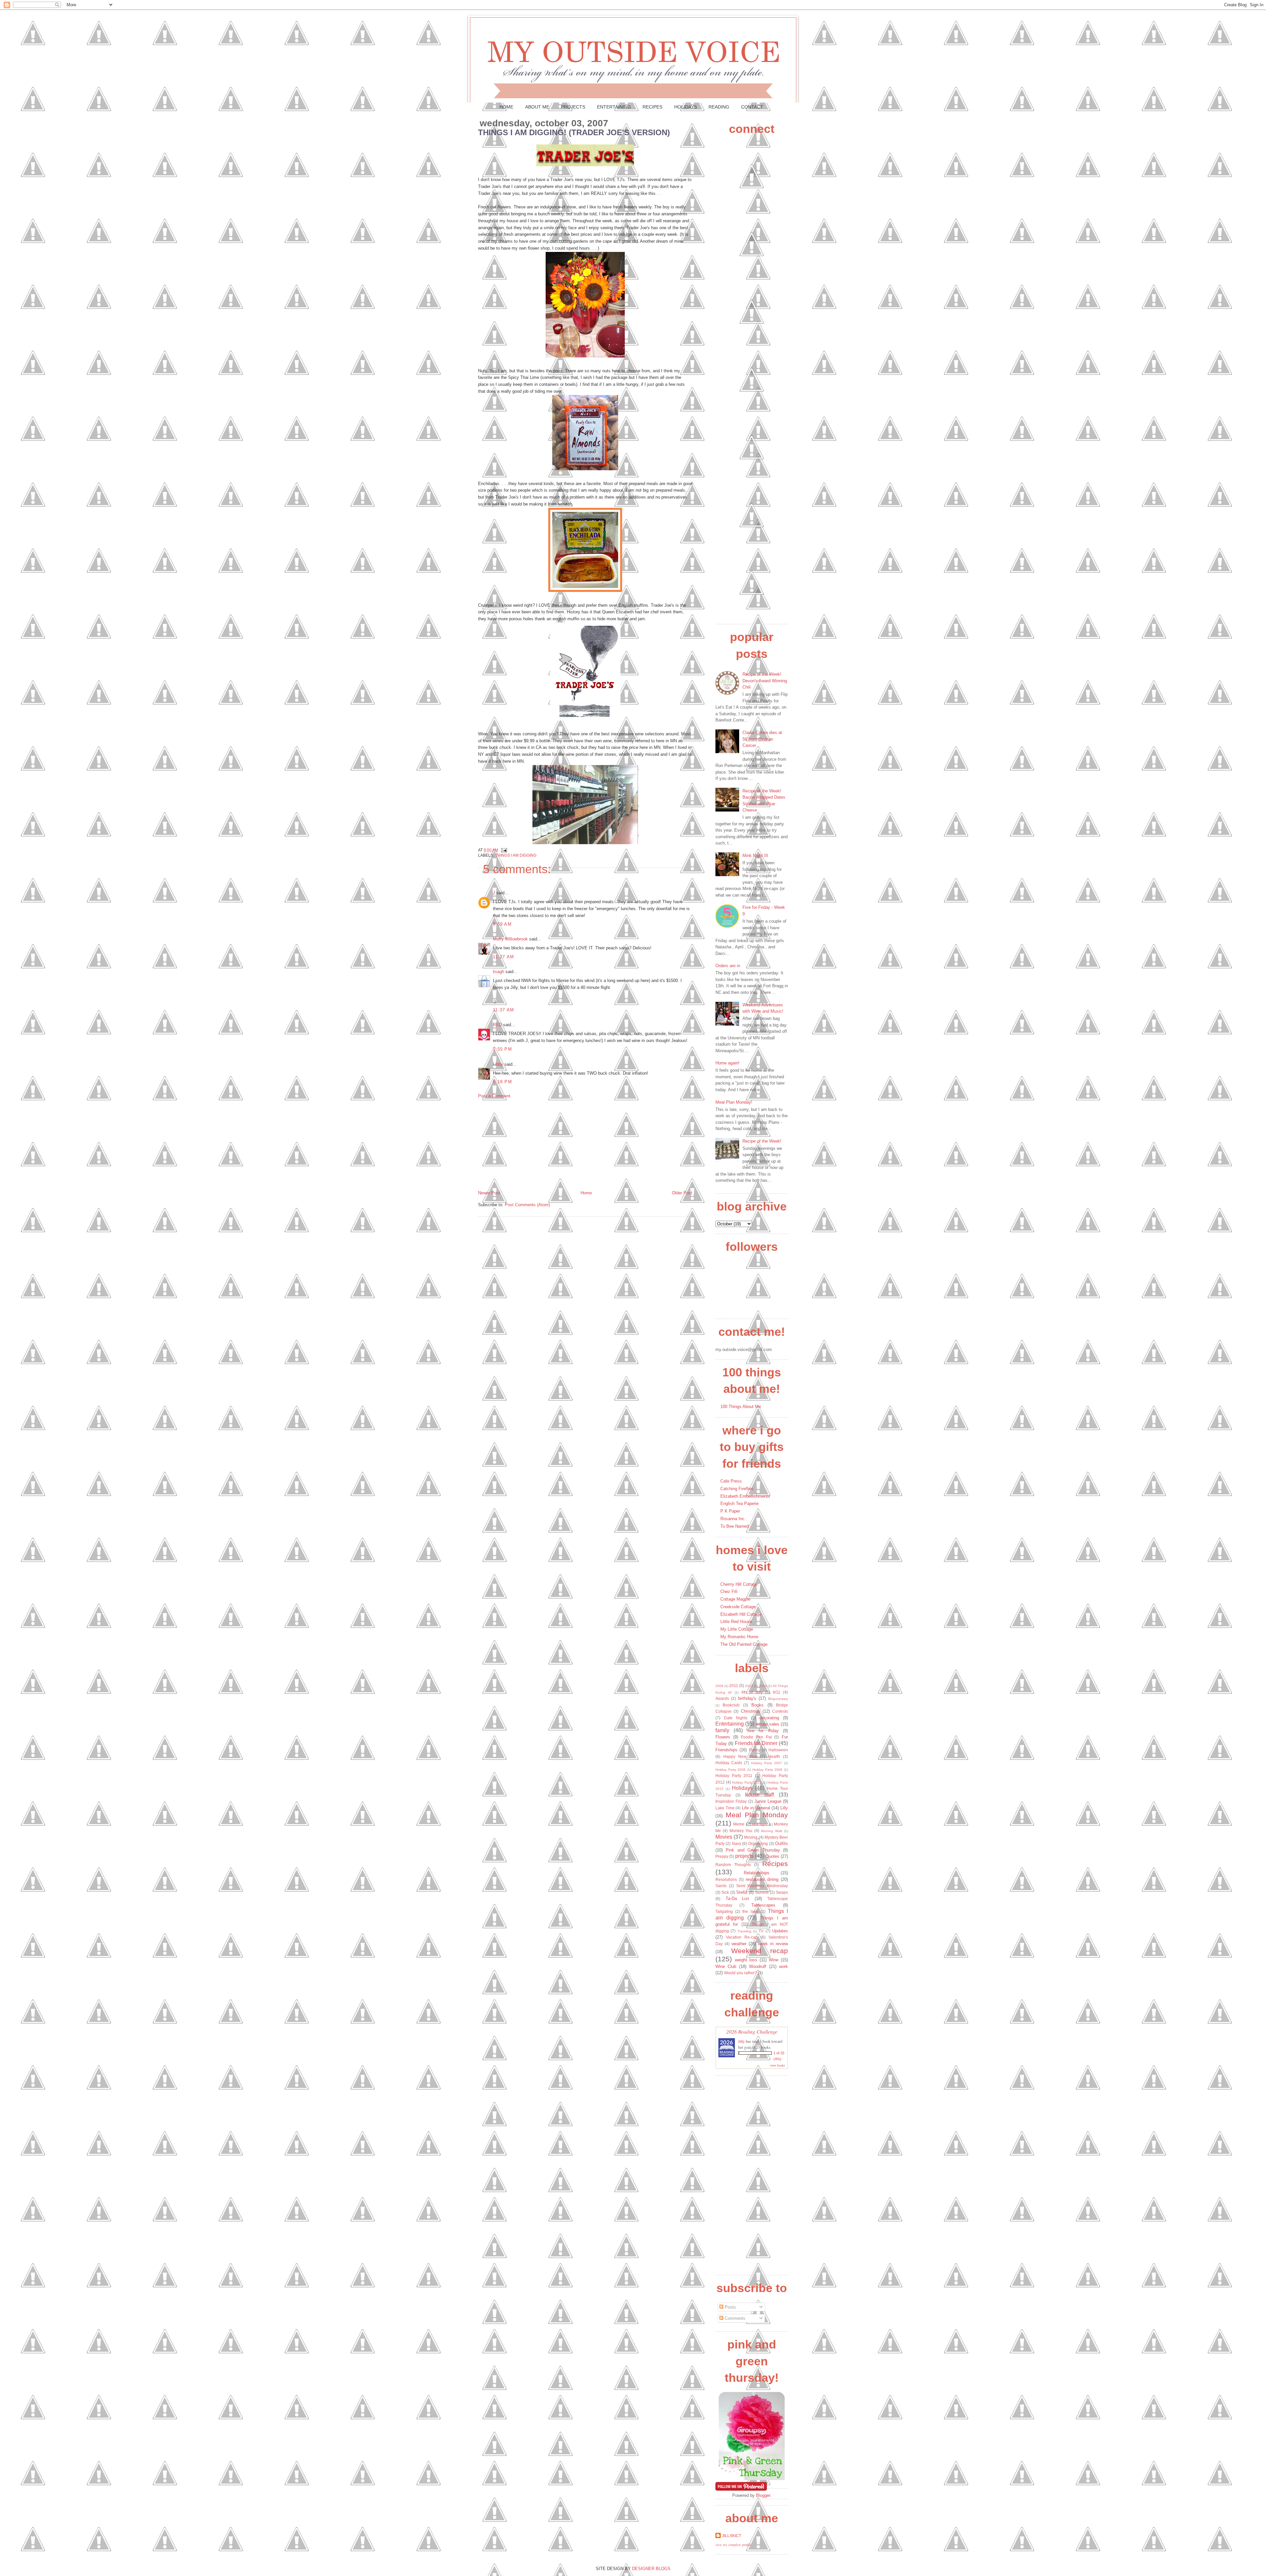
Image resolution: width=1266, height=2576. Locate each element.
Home (506, 107)
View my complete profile (733, 2545)
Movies (724, 1837)
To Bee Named (735, 1526)
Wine (774, 1960)
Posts (730, 2307)
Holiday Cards (729, 1763)
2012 (749, 1686)
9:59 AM (502, 924)
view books (777, 2065)
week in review (773, 1944)
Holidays (686, 107)
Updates (780, 1931)
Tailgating (724, 1911)
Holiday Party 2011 (734, 1776)
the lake (750, 1911)
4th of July (752, 1692)
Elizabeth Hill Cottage (741, 1614)
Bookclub (731, 1705)
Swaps (782, 1892)
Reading (719, 107)
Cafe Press (731, 1481)
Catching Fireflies (737, 1489)
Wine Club (726, 1966)
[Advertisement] (527, 1144)
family (722, 1730)
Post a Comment (494, 1096)
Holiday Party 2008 (730, 1770)
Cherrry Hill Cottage (739, 1584)
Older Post (682, 1193)
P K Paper (730, 1511)
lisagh (498, 972)
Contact (752, 107)
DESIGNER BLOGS (651, 2569)
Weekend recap (760, 1951)
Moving (751, 1837)
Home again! (727, 1063)
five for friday (763, 1731)
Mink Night (760, 1824)
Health (774, 1756)
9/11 (777, 1692)
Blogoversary (778, 1699)
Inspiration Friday (731, 1801)
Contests (780, 1711)
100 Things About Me (741, 1407)
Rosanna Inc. (733, 1519)
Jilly (741, 2041)
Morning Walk (771, 1831)
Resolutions (726, 1879)
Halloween (778, 1750)
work (784, 1966)
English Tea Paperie (739, 1503)
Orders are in (728, 966)
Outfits (782, 1843)
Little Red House (736, 1622)
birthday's (747, 1698)
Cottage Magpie (735, 1599)
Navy (737, 1843)
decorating (769, 1718)
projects (744, 1856)
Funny (755, 1750)
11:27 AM (503, 957)
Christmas (751, 1711)
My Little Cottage (737, 1629)
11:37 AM (503, 1010)
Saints (721, 1886)
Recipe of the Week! (762, 1141)
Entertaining (614, 107)
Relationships (757, 1873)
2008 (719, 1686)
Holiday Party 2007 (767, 1763)
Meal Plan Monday (757, 1815)
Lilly (784, 1808)
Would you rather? (740, 1973)
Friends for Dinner (756, 1743)
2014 (763, 1686)
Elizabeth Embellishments (745, 1496)
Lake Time (725, 1808)
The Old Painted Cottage (744, 1644)
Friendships (726, 1750)
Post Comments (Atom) (527, 1205)
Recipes (652, 107)
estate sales (768, 1724)
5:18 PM (502, 1082)
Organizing (758, 1843)
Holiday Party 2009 (767, 1770)
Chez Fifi (729, 1592)
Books (757, 1705)
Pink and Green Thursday (753, 1850)
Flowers (723, 1737)
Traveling (744, 1931)
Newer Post (489, 1193)
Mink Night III (755, 856)
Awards (722, 1698)
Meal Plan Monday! (734, 1102)
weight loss (746, 1960)
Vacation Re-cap (742, 1937)
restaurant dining (762, 1879)
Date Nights (736, 1718)
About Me (537, 107)
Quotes (772, 1856)
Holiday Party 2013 (747, 1782)
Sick (725, 1892)
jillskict (732, 2536)
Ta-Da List (738, 1899)
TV (761, 1931)
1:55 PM (502, 1049)
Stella (742, 1892)
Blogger (763, 2495)
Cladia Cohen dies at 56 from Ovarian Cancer (762, 739)
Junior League (768, 1801)
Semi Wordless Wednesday (762, 1886)
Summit (762, 1892)
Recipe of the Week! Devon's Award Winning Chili (765, 681)
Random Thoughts (733, 1865)
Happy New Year (740, 1756)
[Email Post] (503, 850)
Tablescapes (763, 1905)
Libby (498, 1064)
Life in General (756, 1808)
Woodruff (758, 1966)
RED (497, 1025)
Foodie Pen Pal (756, 1737)
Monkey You (741, 1831)
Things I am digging (516, 855)
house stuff (760, 1795)
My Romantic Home (739, 1637)
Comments (734, 2318)
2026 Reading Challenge (752, 2031)
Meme (739, 1824)
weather (739, 1944)
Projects (573, 107)
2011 (734, 1686)
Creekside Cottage (738, 1607)
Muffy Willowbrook (510, 939)
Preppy (722, 1856)
